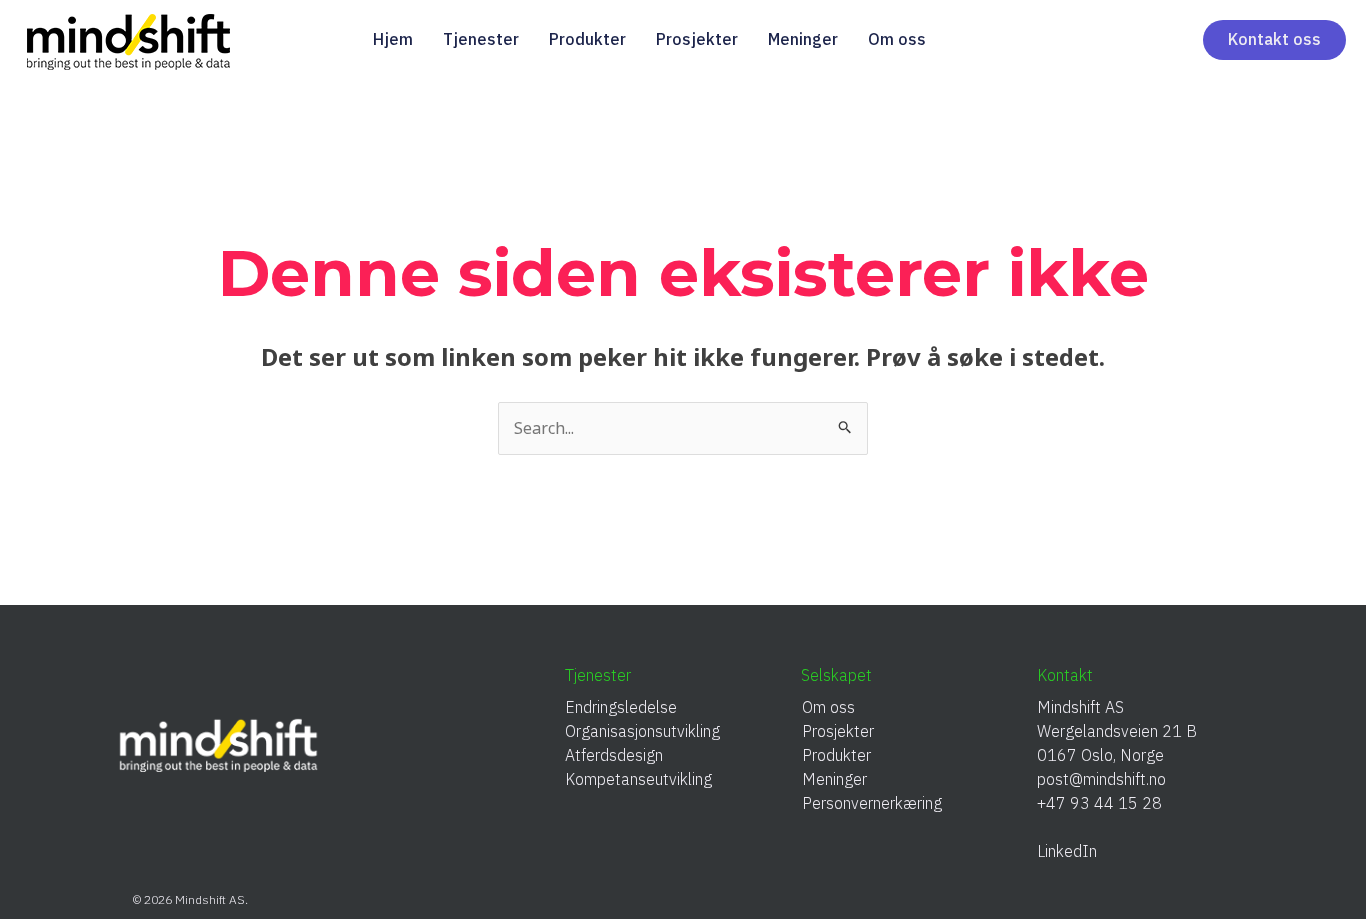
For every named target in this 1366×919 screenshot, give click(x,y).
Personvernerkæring (872, 803)
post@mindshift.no (1101, 779)
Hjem (393, 39)
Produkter (587, 39)
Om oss (897, 39)
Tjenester (481, 39)
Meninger (803, 39)
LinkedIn (1075, 851)
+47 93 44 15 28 (1099, 803)
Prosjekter (697, 39)
